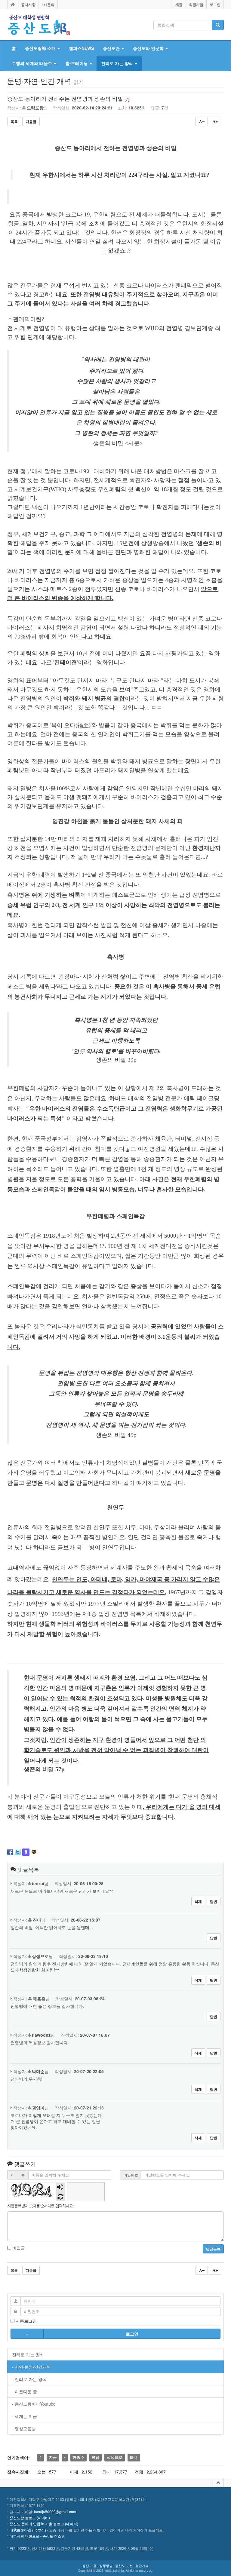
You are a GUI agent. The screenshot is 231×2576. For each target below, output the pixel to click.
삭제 (198, 1901)
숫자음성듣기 (60, 2187)
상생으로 (115, 2457)
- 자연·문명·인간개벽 (31, 2367)
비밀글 (18, 2248)
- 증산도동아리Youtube (34, 2404)
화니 (134, 2457)
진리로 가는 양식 (28, 2354)
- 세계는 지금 (25, 2416)
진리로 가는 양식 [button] (118, 63)
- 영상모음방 (24, 2428)
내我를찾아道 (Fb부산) (28, 2530)
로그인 (215, 5)
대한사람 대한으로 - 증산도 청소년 (37, 2536)
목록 (14, 121)
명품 (96, 2457)
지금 (53, 2457)
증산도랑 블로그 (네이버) (30, 2518)
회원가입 (196, 5)
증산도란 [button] (112, 48)
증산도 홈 (89, 2565)
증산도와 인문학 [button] (149, 48)
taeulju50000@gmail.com (55, 2512)
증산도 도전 (124, 2565)
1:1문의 (48, 5)
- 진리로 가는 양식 (29, 2379)
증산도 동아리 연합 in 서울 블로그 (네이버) (44, 2524)
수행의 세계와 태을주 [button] (32, 63)
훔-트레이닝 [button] (77, 63)
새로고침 (60, 2196)
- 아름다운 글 (25, 2391)
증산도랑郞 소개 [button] (41, 48)
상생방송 (106, 2565)
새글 (179, 5)
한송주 (78, 2457)
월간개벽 (142, 2565)
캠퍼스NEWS (81, 48)
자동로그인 (26, 2321)
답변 (214, 1901)
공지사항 (28, 5)
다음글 (31, 121)
